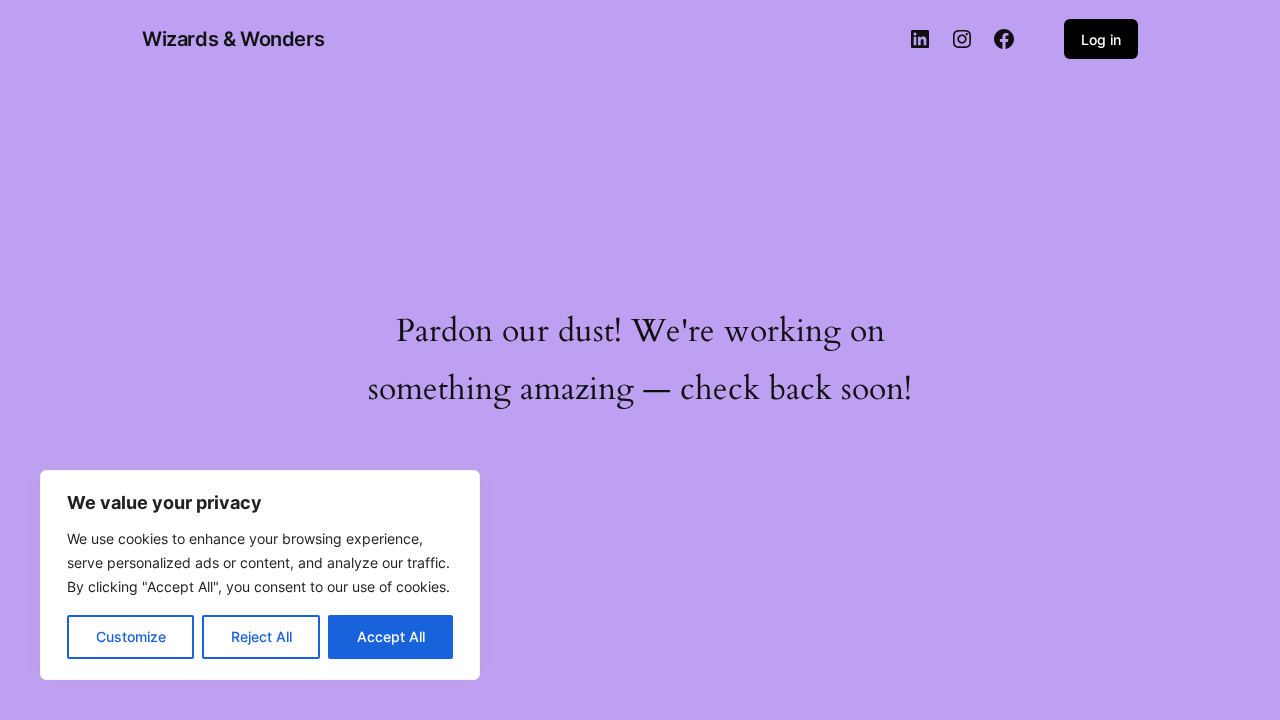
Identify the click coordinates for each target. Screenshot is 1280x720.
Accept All (391, 636)
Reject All (261, 636)
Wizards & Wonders (233, 39)
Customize (131, 636)
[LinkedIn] (920, 39)
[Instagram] (962, 39)
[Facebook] (1004, 39)
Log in (1101, 39)
